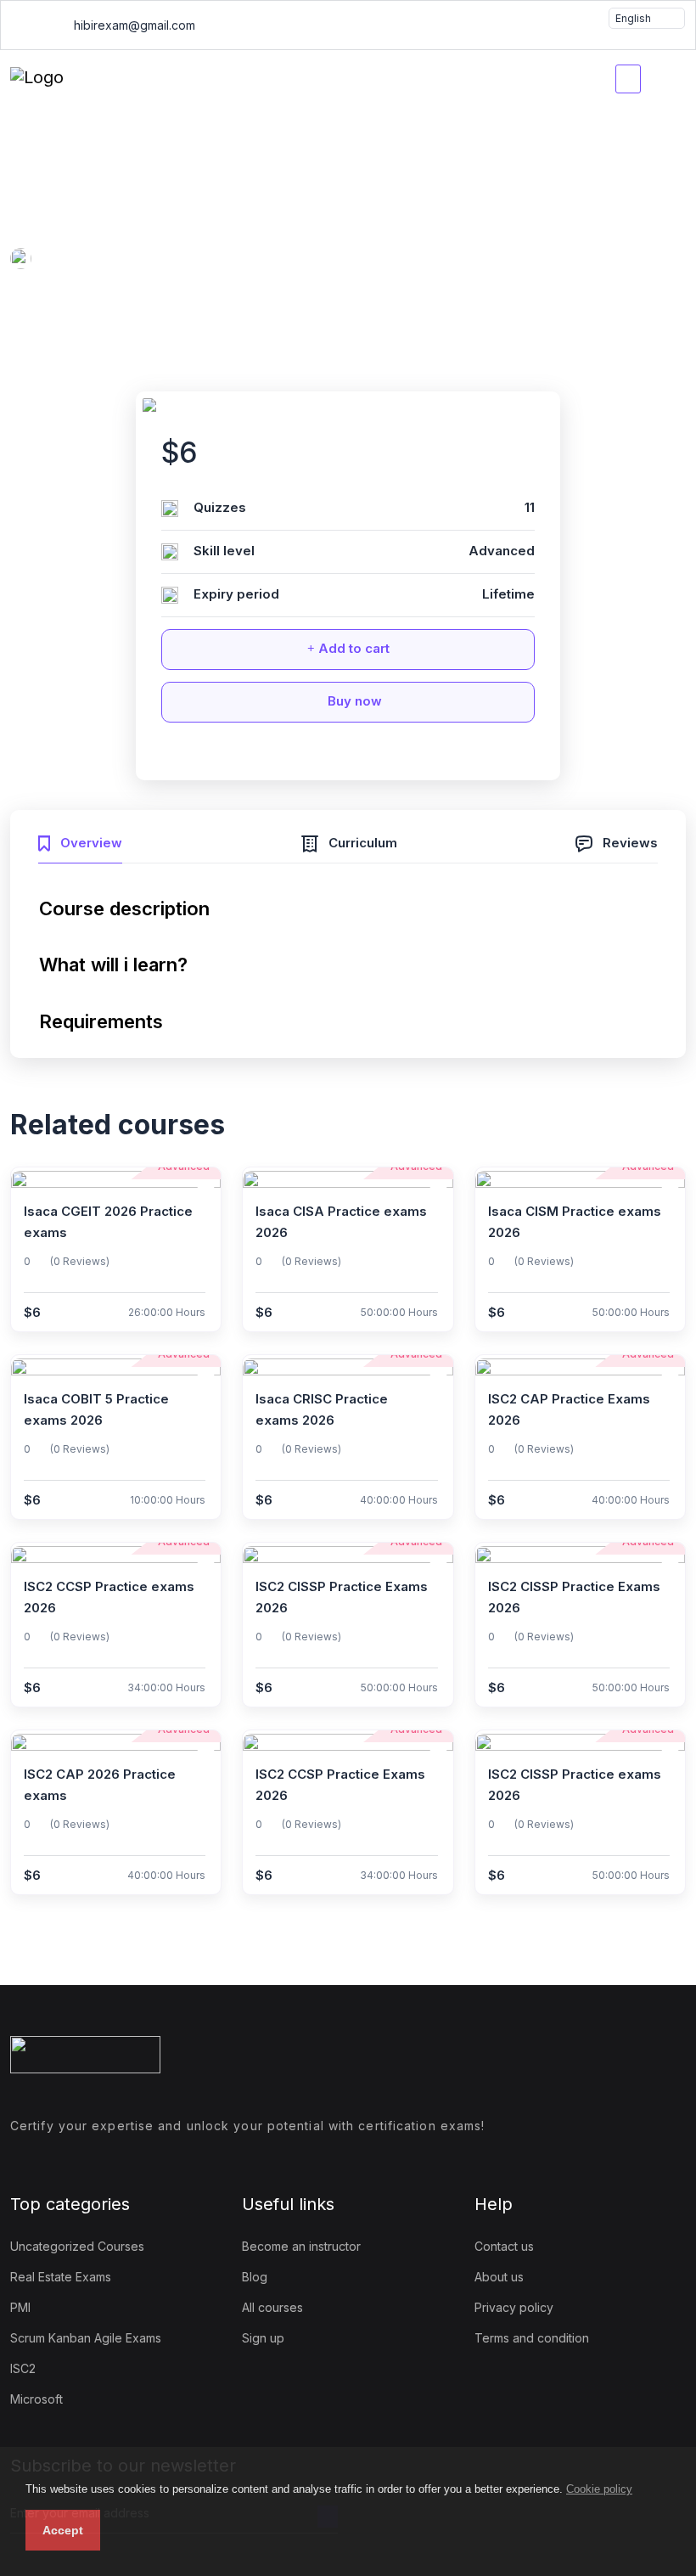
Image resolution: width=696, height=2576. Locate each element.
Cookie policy (599, 2489)
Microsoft (36, 2399)
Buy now (353, 701)
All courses (272, 2307)
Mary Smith (127, 261)
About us (499, 2277)
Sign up (263, 2338)
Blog (255, 2277)
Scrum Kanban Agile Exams (86, 2338)
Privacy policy (514, 2307)
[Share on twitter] (333, 756)
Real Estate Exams (61, 2277)
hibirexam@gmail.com (133, 25)
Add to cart (352, 648)
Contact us (504, 2246)
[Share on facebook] (301, 756)
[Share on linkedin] (396, 756)
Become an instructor (301, 2246)
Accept (63, 2530)
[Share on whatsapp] (364, 756)
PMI (20, 2307)
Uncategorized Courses (77, 2246)
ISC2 (23, 2368)
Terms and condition (532, 2338)
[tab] (80, 841)
